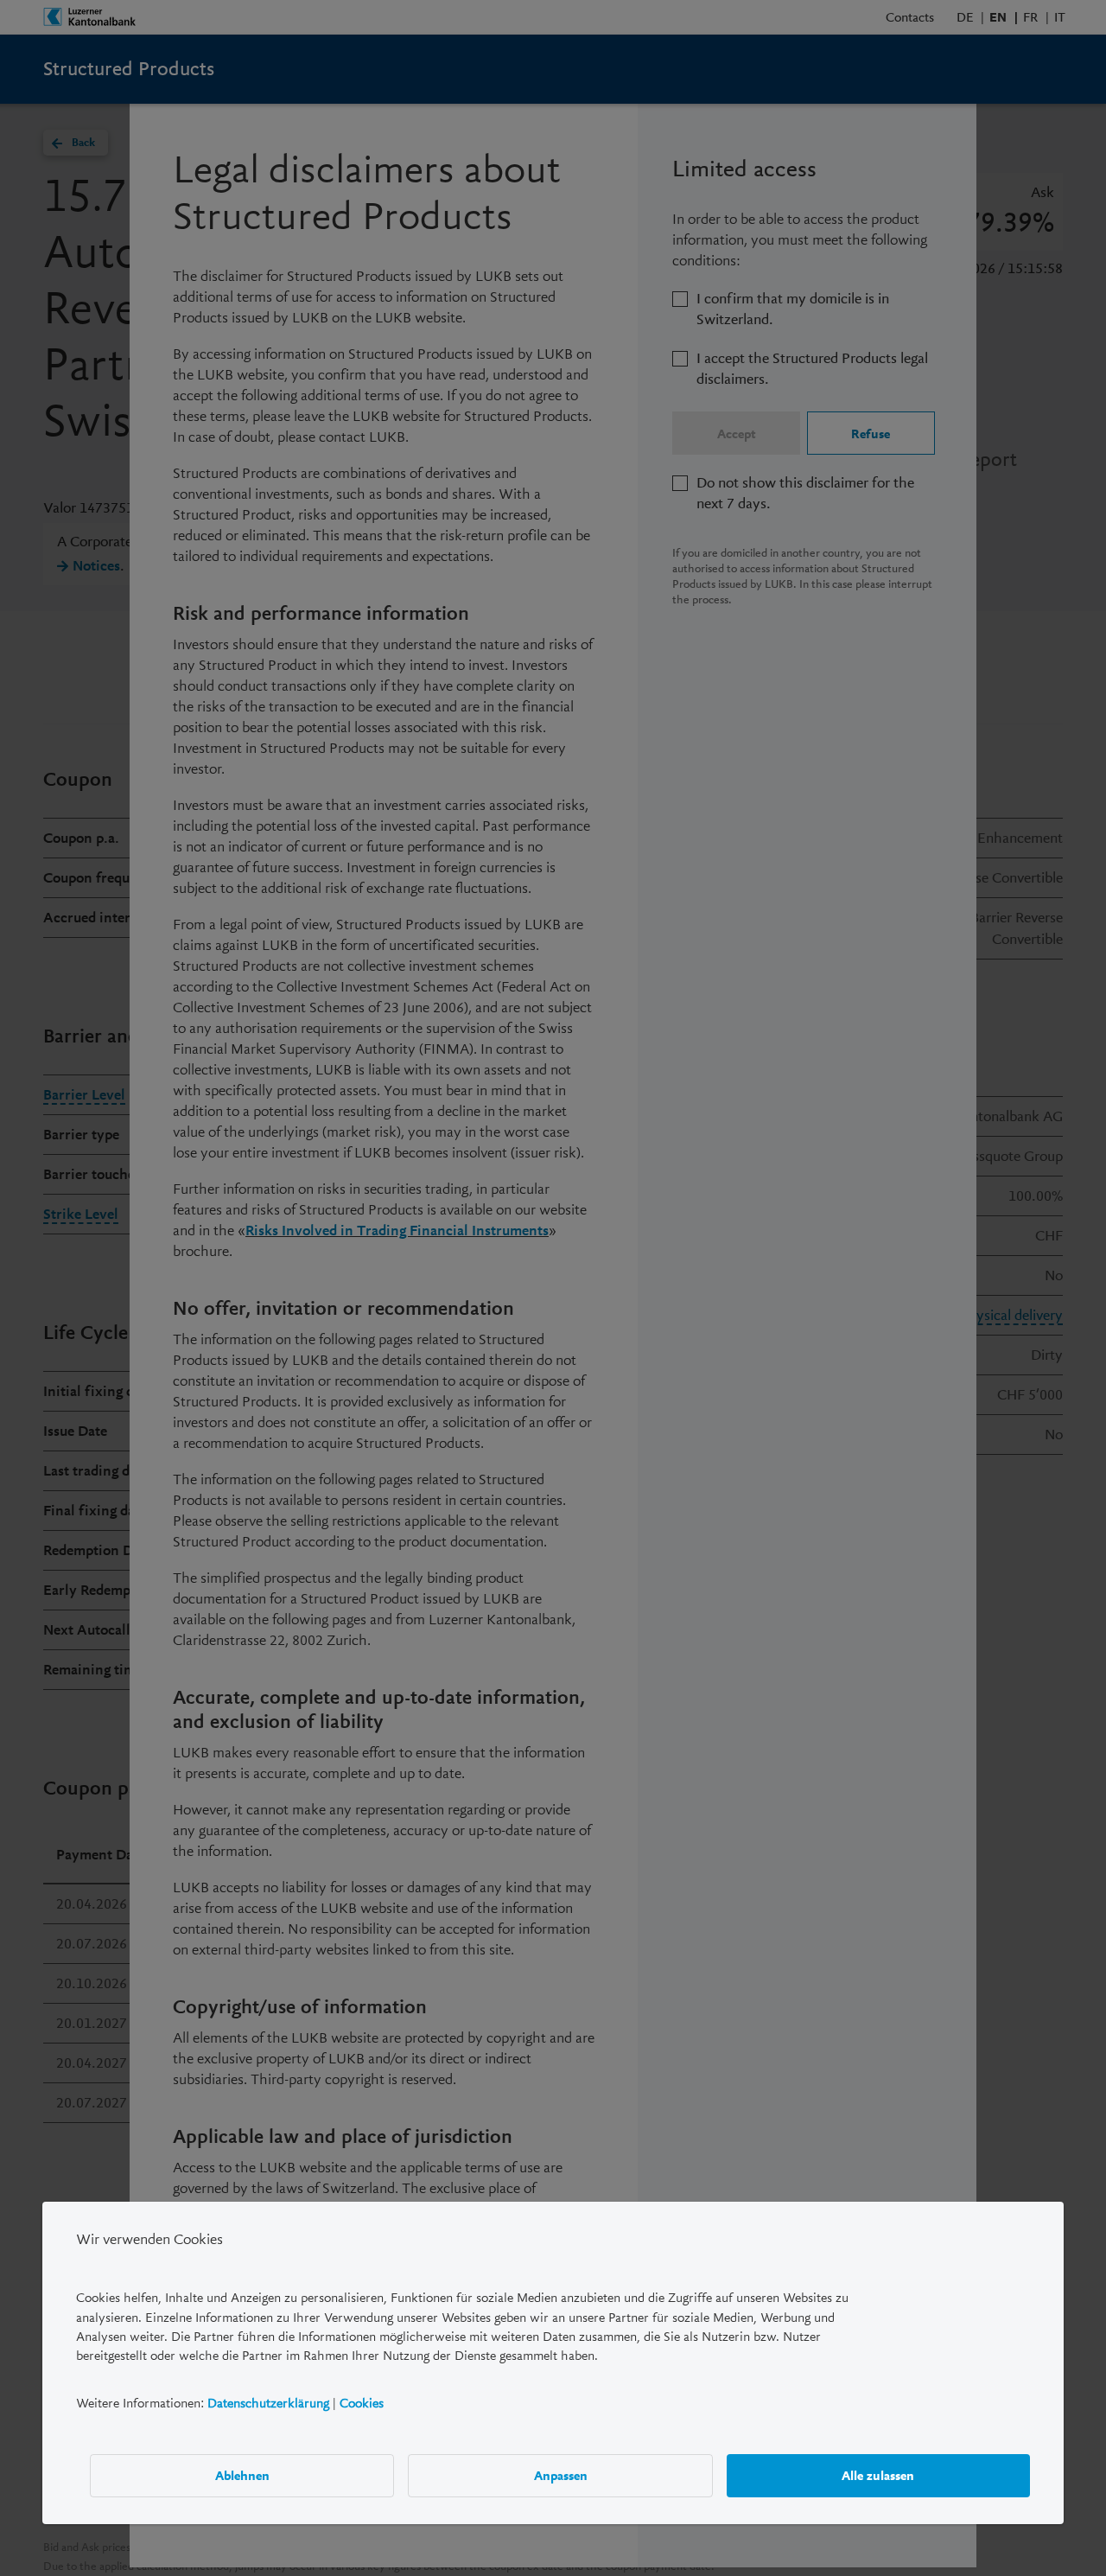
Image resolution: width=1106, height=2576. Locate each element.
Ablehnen (242, 2476)
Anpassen (561, 2476)
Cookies (362, 2403)
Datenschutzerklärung (268, 2403)
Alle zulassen (878, 2476)
